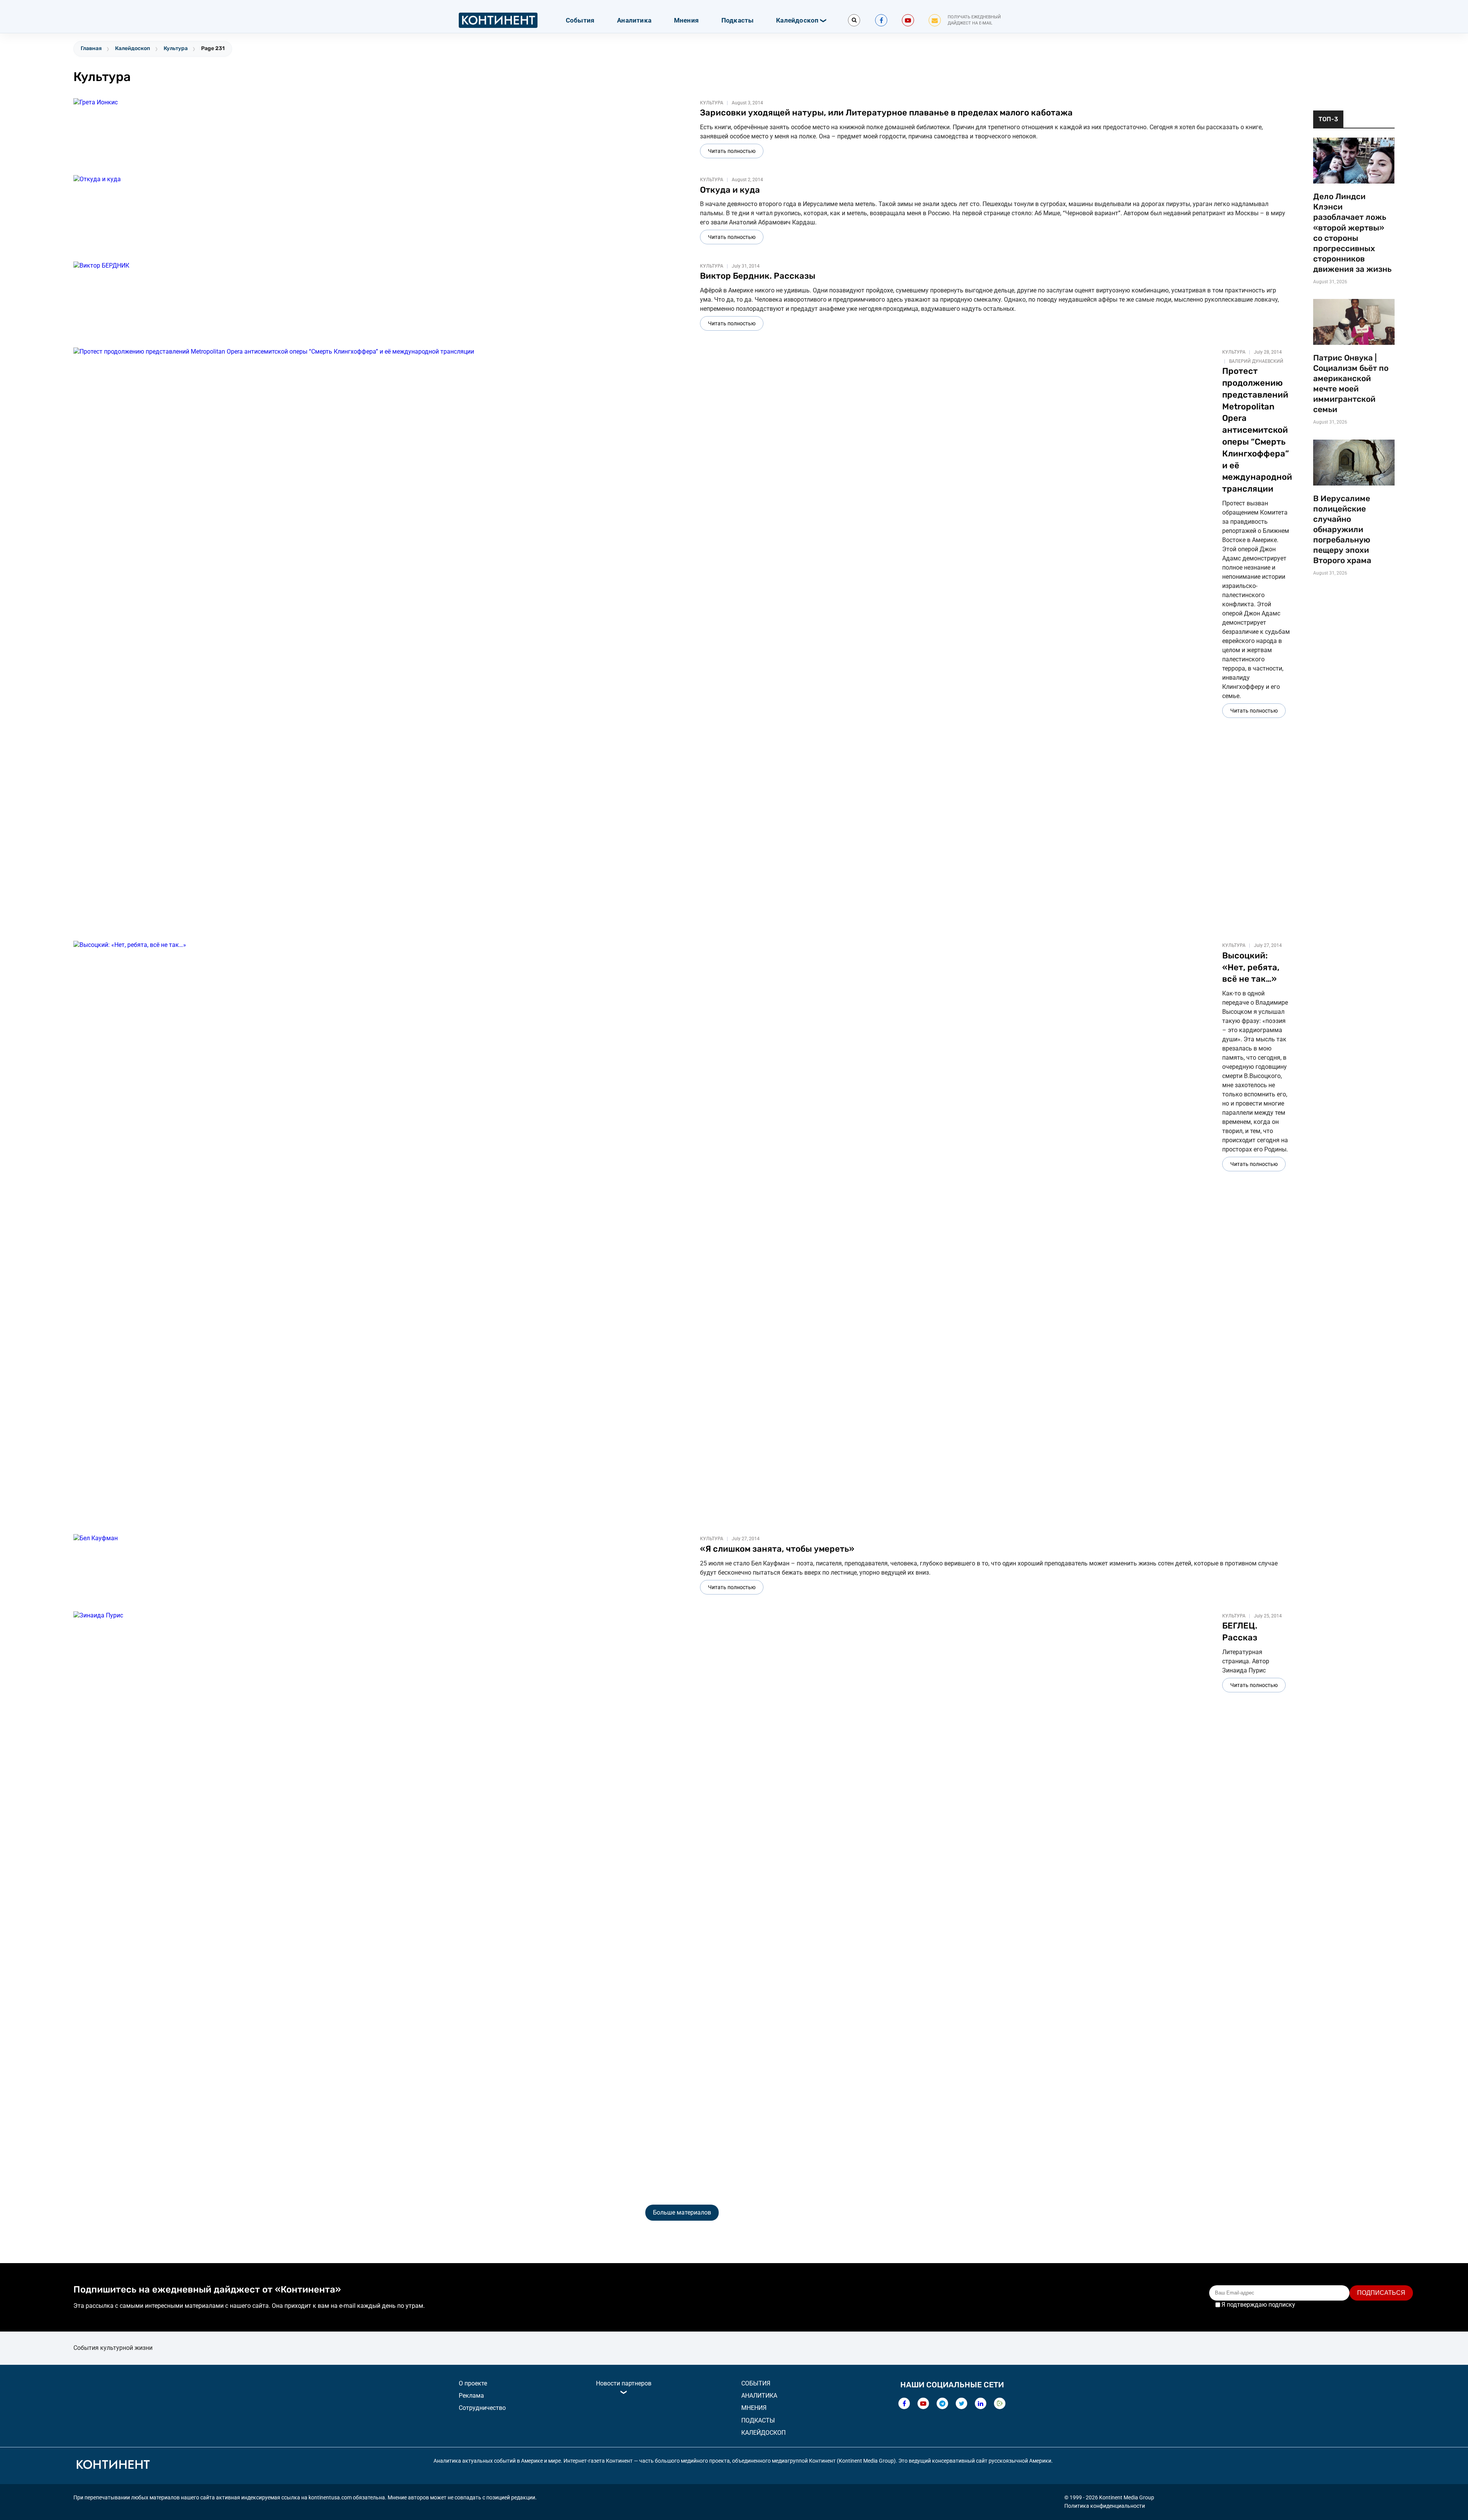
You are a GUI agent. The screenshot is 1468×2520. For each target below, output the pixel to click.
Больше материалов (682, 2212)
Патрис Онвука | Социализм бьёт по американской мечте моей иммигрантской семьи (1351, 384)
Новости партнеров (624, 2383)
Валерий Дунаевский (1256, 361)
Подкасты (738, 20)
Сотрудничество (482, 2408)
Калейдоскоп (797, 20)
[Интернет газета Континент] (113, 2466)
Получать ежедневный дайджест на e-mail (974, 20)
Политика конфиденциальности (1105, 2506)
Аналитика (634, 20)
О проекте (473, 2383)
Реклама (471, 2396)
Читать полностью (732, 151)
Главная (91, 48)
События (580, 20)
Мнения (686, 20)
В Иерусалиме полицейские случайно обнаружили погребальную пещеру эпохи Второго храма (1342, 529)
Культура (176, 48)
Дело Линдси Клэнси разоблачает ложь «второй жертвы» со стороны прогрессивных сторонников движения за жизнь (1352, 233)
